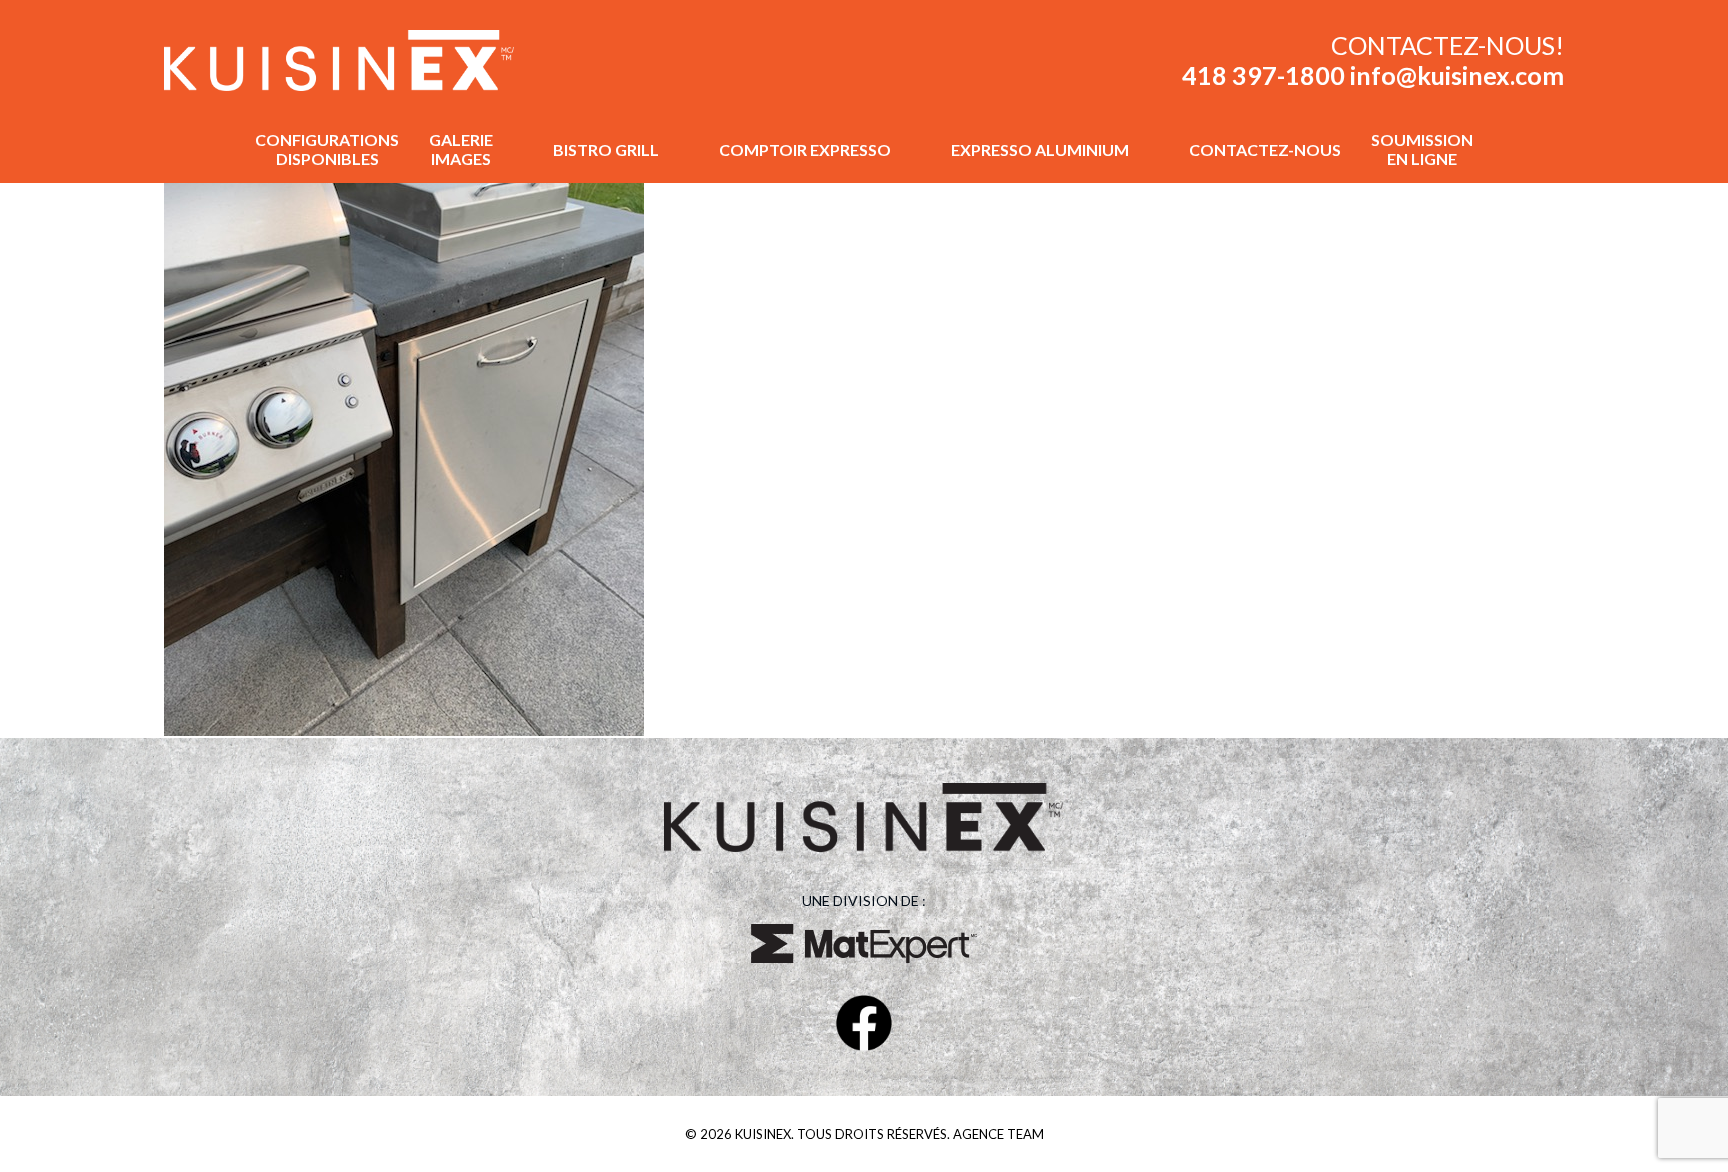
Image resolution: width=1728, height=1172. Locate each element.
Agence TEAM (998, 1134)
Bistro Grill (606, 149)
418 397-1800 (1266, 75)
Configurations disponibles (327, 149)
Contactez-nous (1265, 149)
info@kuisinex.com (1457, 75)
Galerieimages (461, 149)
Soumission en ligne (1422, 149)
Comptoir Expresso (805, 149)
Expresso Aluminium (1040, 149)
